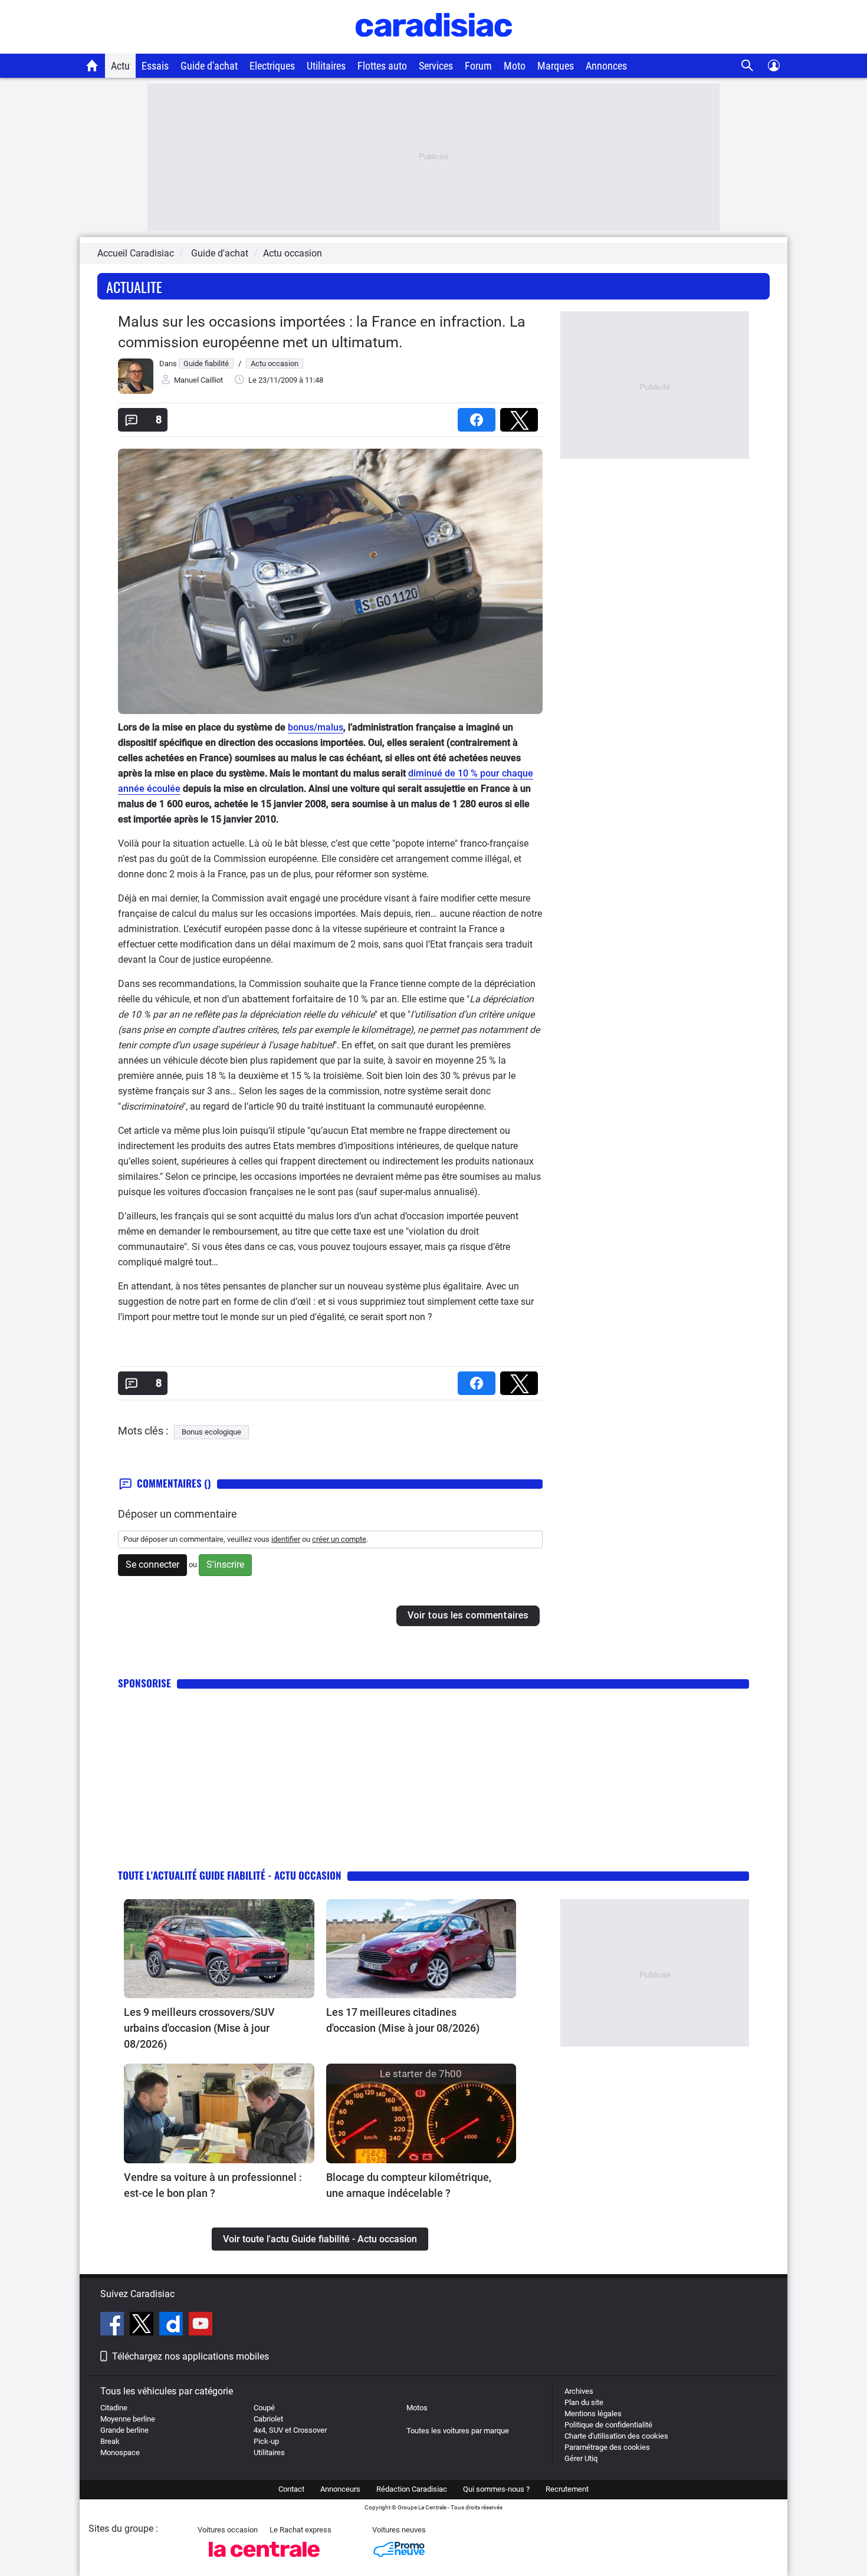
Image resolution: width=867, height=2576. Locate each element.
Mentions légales (593, 2414)
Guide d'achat (209, 66)
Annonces (606, 66)
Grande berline (124, 2430)
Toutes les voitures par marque (458, 2431)
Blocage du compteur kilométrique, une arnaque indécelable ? (409, 2185)
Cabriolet (268, 2419)
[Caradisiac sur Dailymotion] (173, 2325)
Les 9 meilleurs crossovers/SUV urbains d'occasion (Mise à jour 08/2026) (199, 2028)
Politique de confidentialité (608, 2425)
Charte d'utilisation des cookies (616, 2436)
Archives (579, 2391)
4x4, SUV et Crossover (290, 2430)
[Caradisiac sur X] (143, 2325)
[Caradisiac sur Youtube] (201, 2325)
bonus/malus (316, 727)
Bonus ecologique (211, 1432)
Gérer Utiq (581, 2458)
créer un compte (339, 1539)
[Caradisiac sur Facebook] (114, 2325)
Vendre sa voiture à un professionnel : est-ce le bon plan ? (213, 2185)
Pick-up (266, 2441)
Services (436, 66)
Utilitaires (326, 66)
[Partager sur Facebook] (479, 416)
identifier (286, 1539)
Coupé (264, 2408)
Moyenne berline (128, 2419)
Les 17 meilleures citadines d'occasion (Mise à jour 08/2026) (403, 2020)
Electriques (272, 66)
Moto (515, 66)
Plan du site (584, 2402)
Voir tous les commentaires (468, 1615)
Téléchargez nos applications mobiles (191, 2356)
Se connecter (152, 1565)
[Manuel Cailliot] (136, 391)
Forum (478, 66)
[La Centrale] (264, 2560)
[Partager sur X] (521, 416)
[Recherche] (748, 66)
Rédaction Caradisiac (412, 2489)
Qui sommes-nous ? (496, 2489)
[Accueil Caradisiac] (92, 65)
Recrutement (567, 2489)
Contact (291, 2489)
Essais (155, 66)
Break (110, 2441)
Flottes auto (382, 66)
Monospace (120, 2452)
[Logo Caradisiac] (434, 47)
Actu (120, 66)
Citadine (114, 2408)
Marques (556, 66)
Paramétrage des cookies (607, 2447)
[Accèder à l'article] (219, 1949)
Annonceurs (340, 2489)
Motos (417, 2408)
